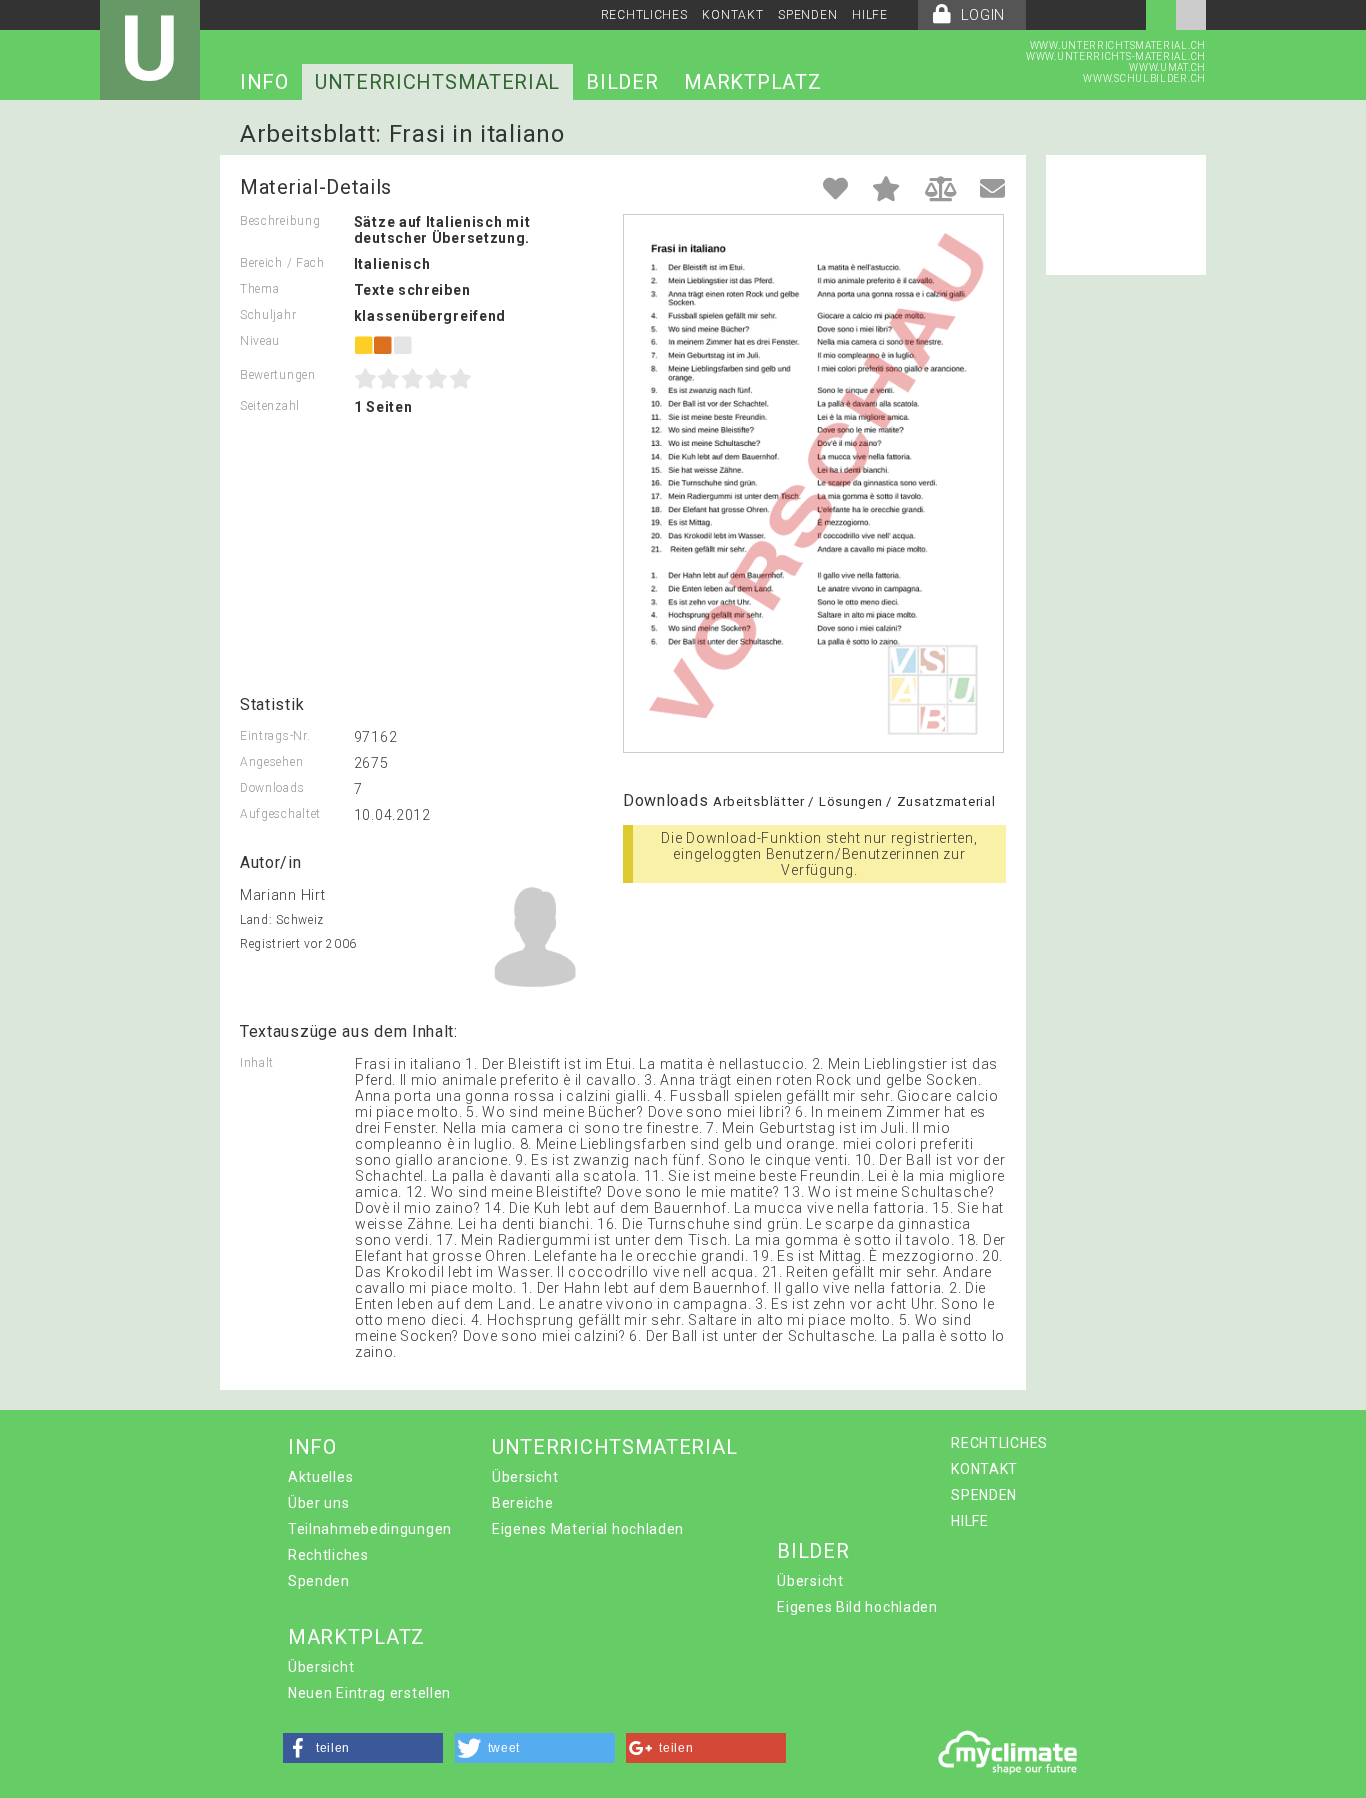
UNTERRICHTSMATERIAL (437, 82)
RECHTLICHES (644, 15)
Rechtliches (328, 1555)
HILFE (870, 15)
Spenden (319, 1581)
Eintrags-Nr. (275, 736)
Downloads (272, 788)
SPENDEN (807, 15)
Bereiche (523, 1503)
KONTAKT (732, 15)
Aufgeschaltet (280, 814)
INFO (264, 82)
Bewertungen (278, 375)
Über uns (319, 1503)
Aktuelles (320, 1477)
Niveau (260, 341)
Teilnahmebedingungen (370, 1529)
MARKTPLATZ (752, 82)
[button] (363, 1748)
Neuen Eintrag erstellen (369, 1693)
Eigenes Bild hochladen (857, 1607)
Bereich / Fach (282, 263)
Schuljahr (268, 315)
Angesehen (271, 762)
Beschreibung (280, 221)
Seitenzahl (270, 406)
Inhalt (257, 1063)
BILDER (622, 82)
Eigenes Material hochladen (588, 1529)
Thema (260, 289)
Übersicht (525, 1477)
